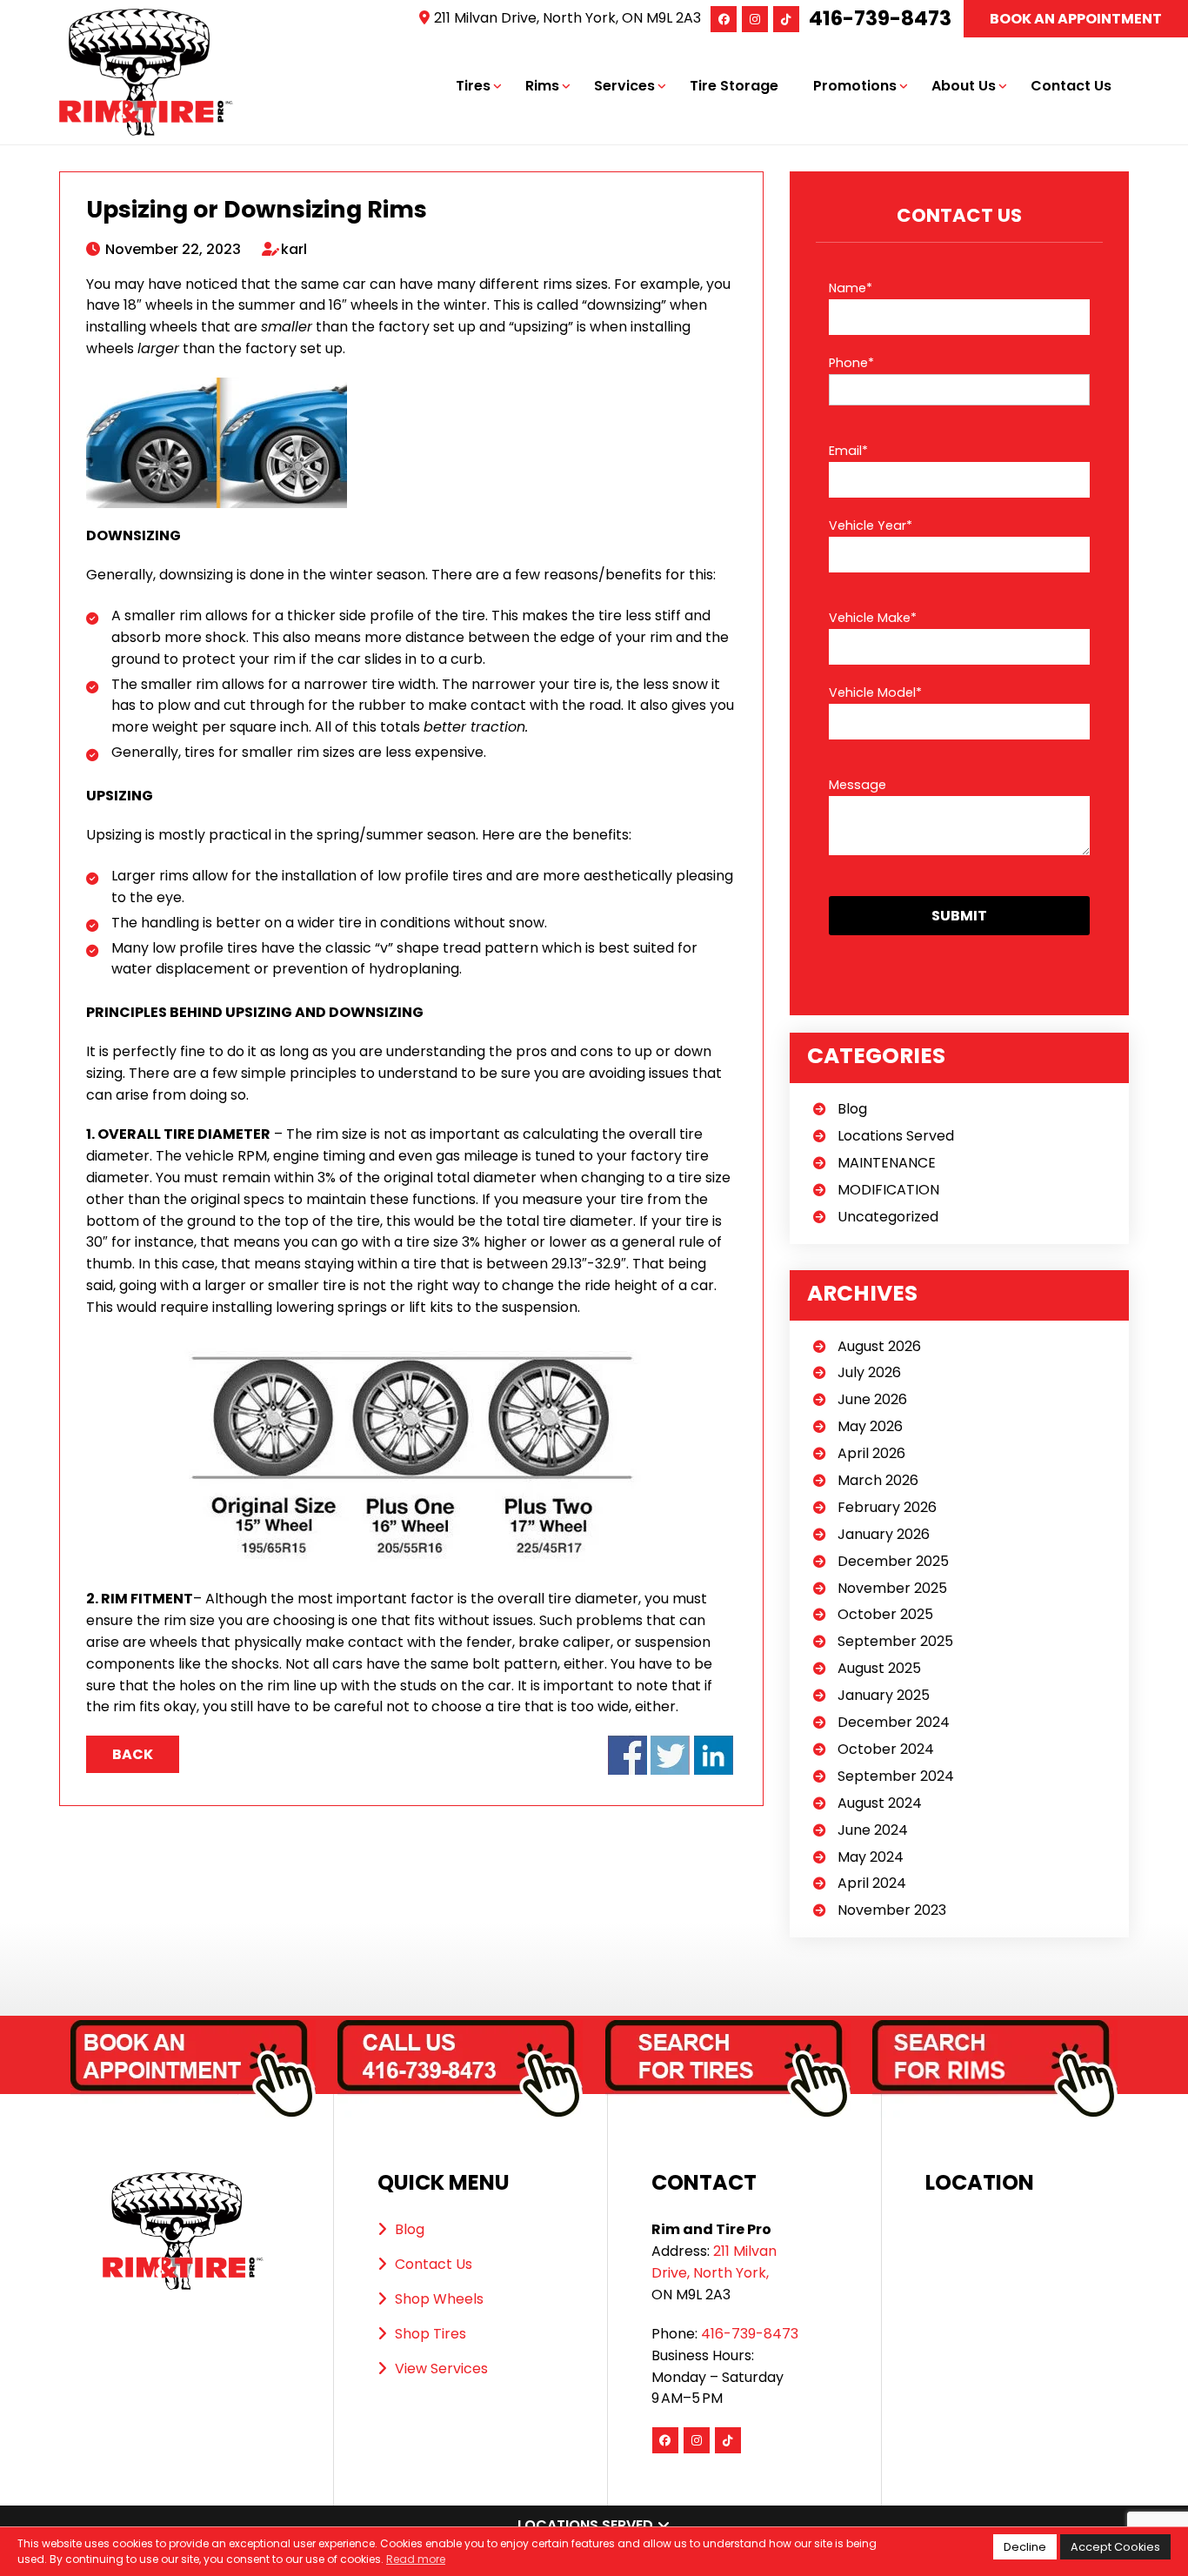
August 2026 (879, 1346)
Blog (852, 1109)
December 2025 (893, 1561)
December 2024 (894, 1722)
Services (624, 86)
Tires (473, 86)
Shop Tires (430, 2334)
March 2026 (878, 1480)
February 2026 (887, 1507)
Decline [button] (1025, 2547)
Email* (848, 451)
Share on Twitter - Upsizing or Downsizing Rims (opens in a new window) (670, 1755)
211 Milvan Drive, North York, (714, 2262)
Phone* (851, 363)
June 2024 (873, 1830)
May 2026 (870, 1426)
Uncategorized (888, 1217)
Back (133, 1754)
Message (858, 785)
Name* (851, 288)
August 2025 (879, 1668)
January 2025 (884, 1695)
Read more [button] (416, 2559)
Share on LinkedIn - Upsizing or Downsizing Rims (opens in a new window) (714, 1755)
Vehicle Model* (875, 693)
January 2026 (884, 1534)
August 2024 (880, 1803)
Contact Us (1071, 86)
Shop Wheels (439, 2299)
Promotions (855, 86)
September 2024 (896, 1776)
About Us (964, 86)
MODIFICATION (888, 1190)
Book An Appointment (1076, 19)
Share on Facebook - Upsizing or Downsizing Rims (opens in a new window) (627, 1755)
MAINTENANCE (887, 1163)
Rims (542, 86)
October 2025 (885, 1614)
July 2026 (869, 1372)
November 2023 (892, 1910)
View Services (441, 2369)
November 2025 (892, 1588)
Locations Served (896, 1136)
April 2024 (872, 1883)
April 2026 (871, 1453)
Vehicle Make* (873, 618)
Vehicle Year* (871, 525)
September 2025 (895, 1641)
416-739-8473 (880, 18)
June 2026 (872, 1399)
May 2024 (871, 1857)
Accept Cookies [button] (1115, 2547)
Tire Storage (734, 86)
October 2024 (886, 1749)
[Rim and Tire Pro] (146, 19)
